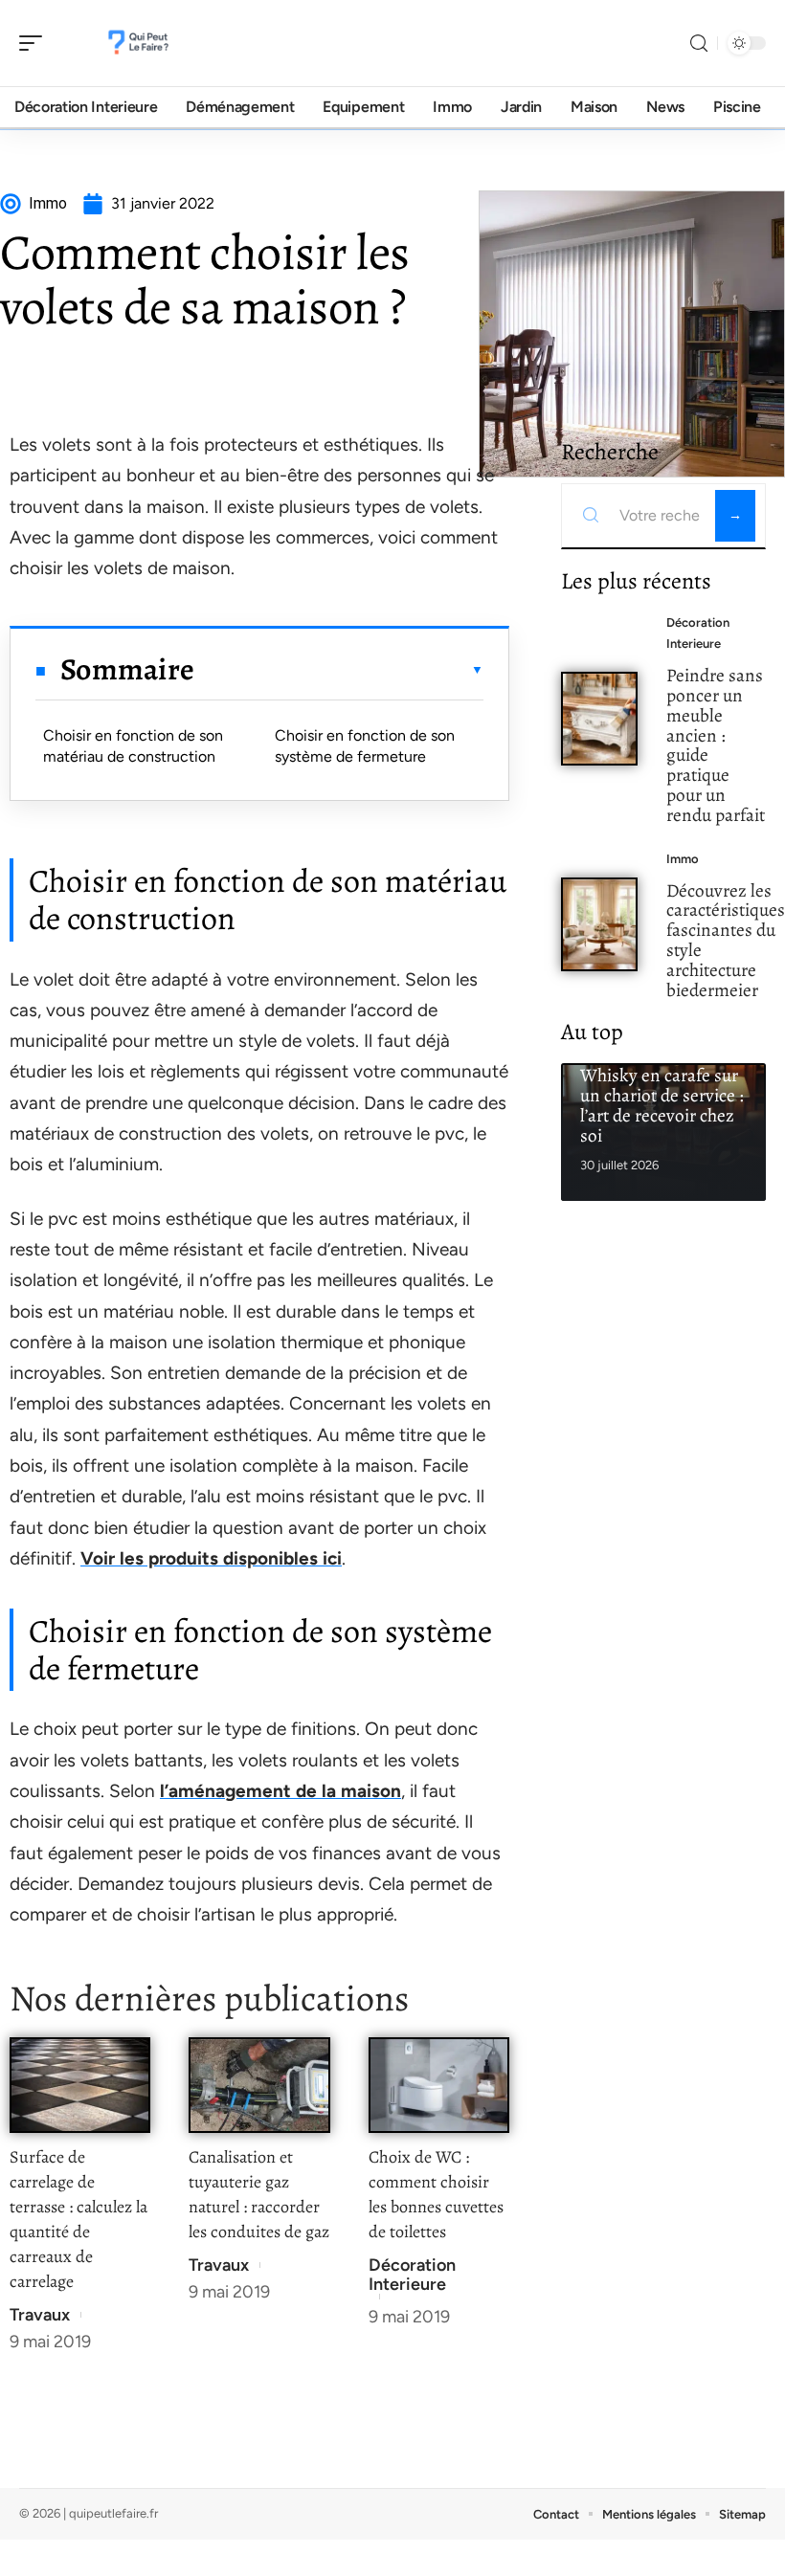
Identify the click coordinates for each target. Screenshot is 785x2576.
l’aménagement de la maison (280, 1791)
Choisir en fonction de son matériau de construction (133, 746)
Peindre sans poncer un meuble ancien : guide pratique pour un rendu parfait (716, 745)
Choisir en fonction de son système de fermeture (365, 746)
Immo (683, 859)
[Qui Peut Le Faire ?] (138, 43)
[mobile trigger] (35, 43)
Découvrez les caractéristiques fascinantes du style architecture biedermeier (726, 940)
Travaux (40, 2315)
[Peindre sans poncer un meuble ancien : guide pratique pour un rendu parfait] (599, 719)
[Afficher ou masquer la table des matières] (339, 670)
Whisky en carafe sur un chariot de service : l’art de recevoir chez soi (662, 1105)
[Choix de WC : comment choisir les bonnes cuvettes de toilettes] (439, 2085)
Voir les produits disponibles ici (211, 1558)
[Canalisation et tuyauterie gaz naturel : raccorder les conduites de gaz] (259, 2085)
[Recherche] (699, 44)
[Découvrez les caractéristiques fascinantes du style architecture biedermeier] (599, 924)
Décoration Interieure (412, 2275)
